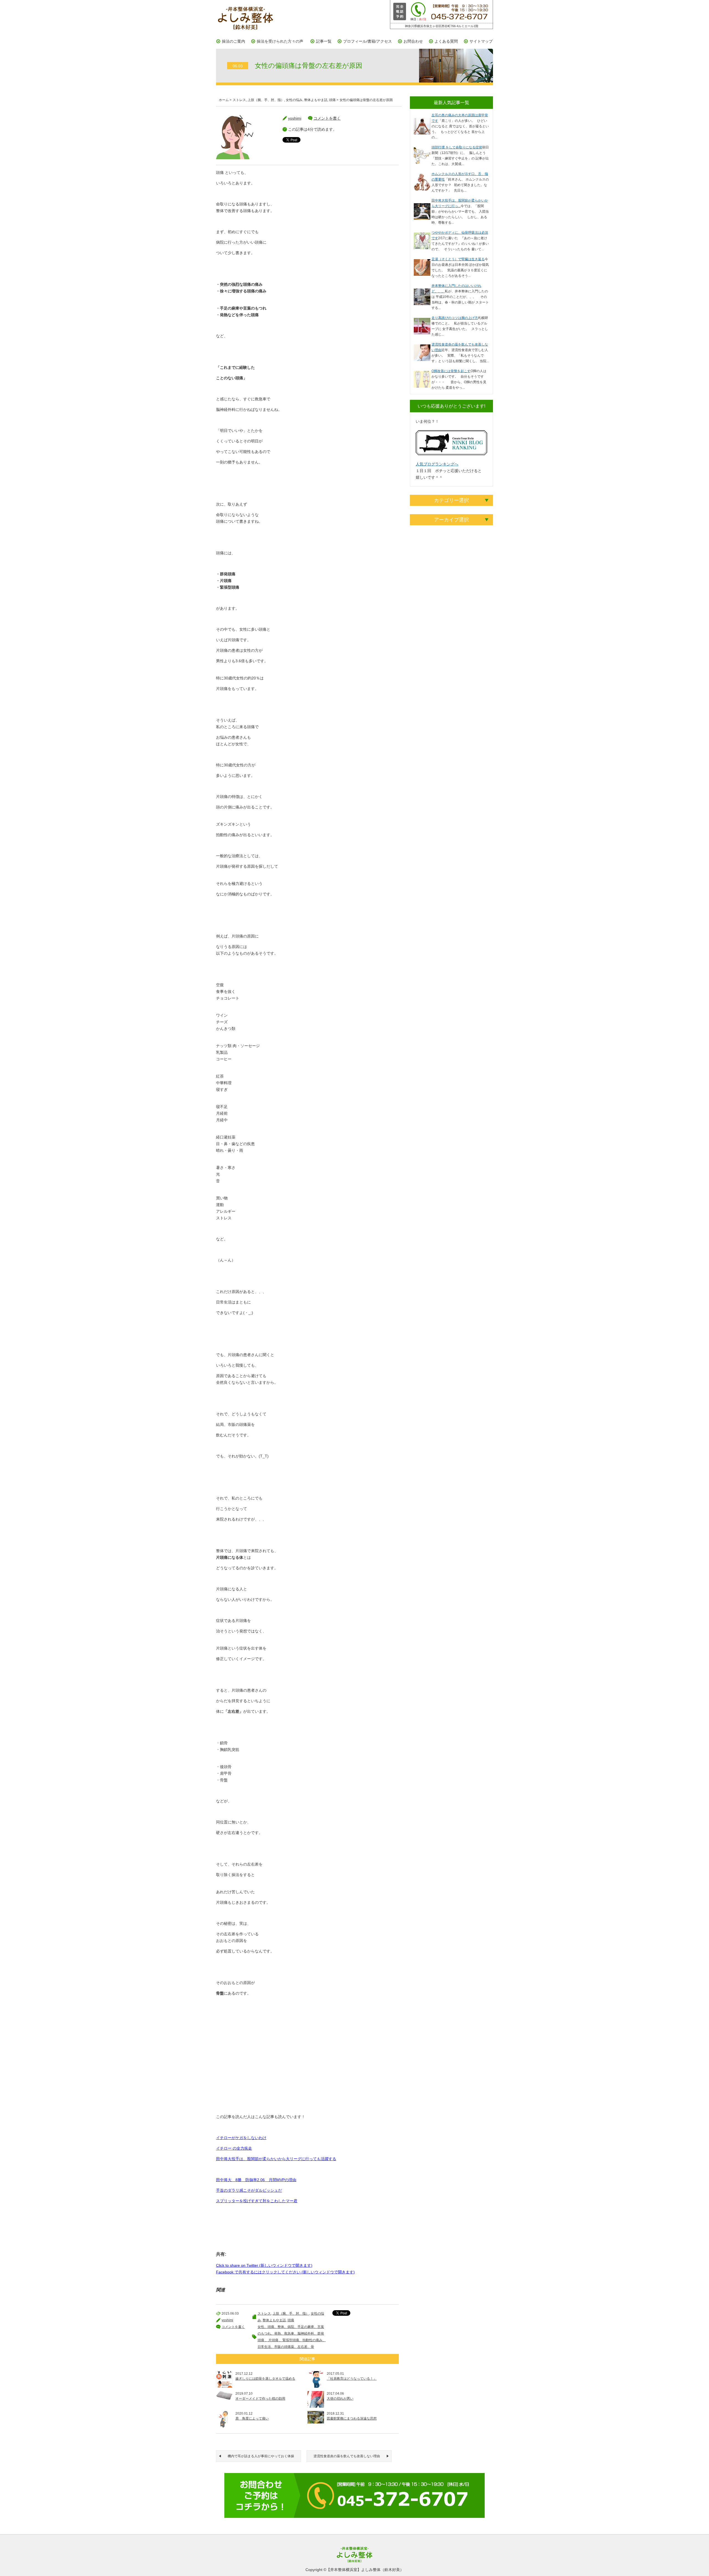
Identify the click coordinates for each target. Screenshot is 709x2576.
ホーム (224, 100)
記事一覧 (324, 41)
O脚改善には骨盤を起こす (451, 371)
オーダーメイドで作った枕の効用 (260, 2399)
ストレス (239, 100)
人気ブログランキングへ (437, 464)
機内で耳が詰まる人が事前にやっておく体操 (261, 2456)
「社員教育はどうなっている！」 (352, 2379)
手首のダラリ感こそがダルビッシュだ (249, 2190)
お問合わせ (413, 41)
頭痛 (332, 100)
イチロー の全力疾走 (234, 2148)
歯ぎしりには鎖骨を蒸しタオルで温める (265, 2379)
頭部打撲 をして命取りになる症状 (457, 147)
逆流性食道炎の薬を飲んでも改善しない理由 (347, 2456)
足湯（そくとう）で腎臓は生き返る (458, 259)
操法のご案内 (233, 41)
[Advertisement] (307, 2060)
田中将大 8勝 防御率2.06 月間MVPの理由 (256, 2180)
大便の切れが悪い (340, 2399)
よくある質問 (446, 41)
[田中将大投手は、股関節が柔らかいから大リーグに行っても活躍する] (422, 206)
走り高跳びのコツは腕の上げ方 (455, 318)
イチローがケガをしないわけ (241, 2138)
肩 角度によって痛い (252, 2418)
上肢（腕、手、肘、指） (266, 100)
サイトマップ (481, 41)
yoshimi (295, 118)
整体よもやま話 (316, 100)
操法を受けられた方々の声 (280, 41)
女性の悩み (294, 100)
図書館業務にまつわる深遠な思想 (352, 2418)
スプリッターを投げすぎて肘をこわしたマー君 (257, 2201)
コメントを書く (327, 118)
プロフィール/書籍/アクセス (368, 41)
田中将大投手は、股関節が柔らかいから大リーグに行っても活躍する (276, 2159)
